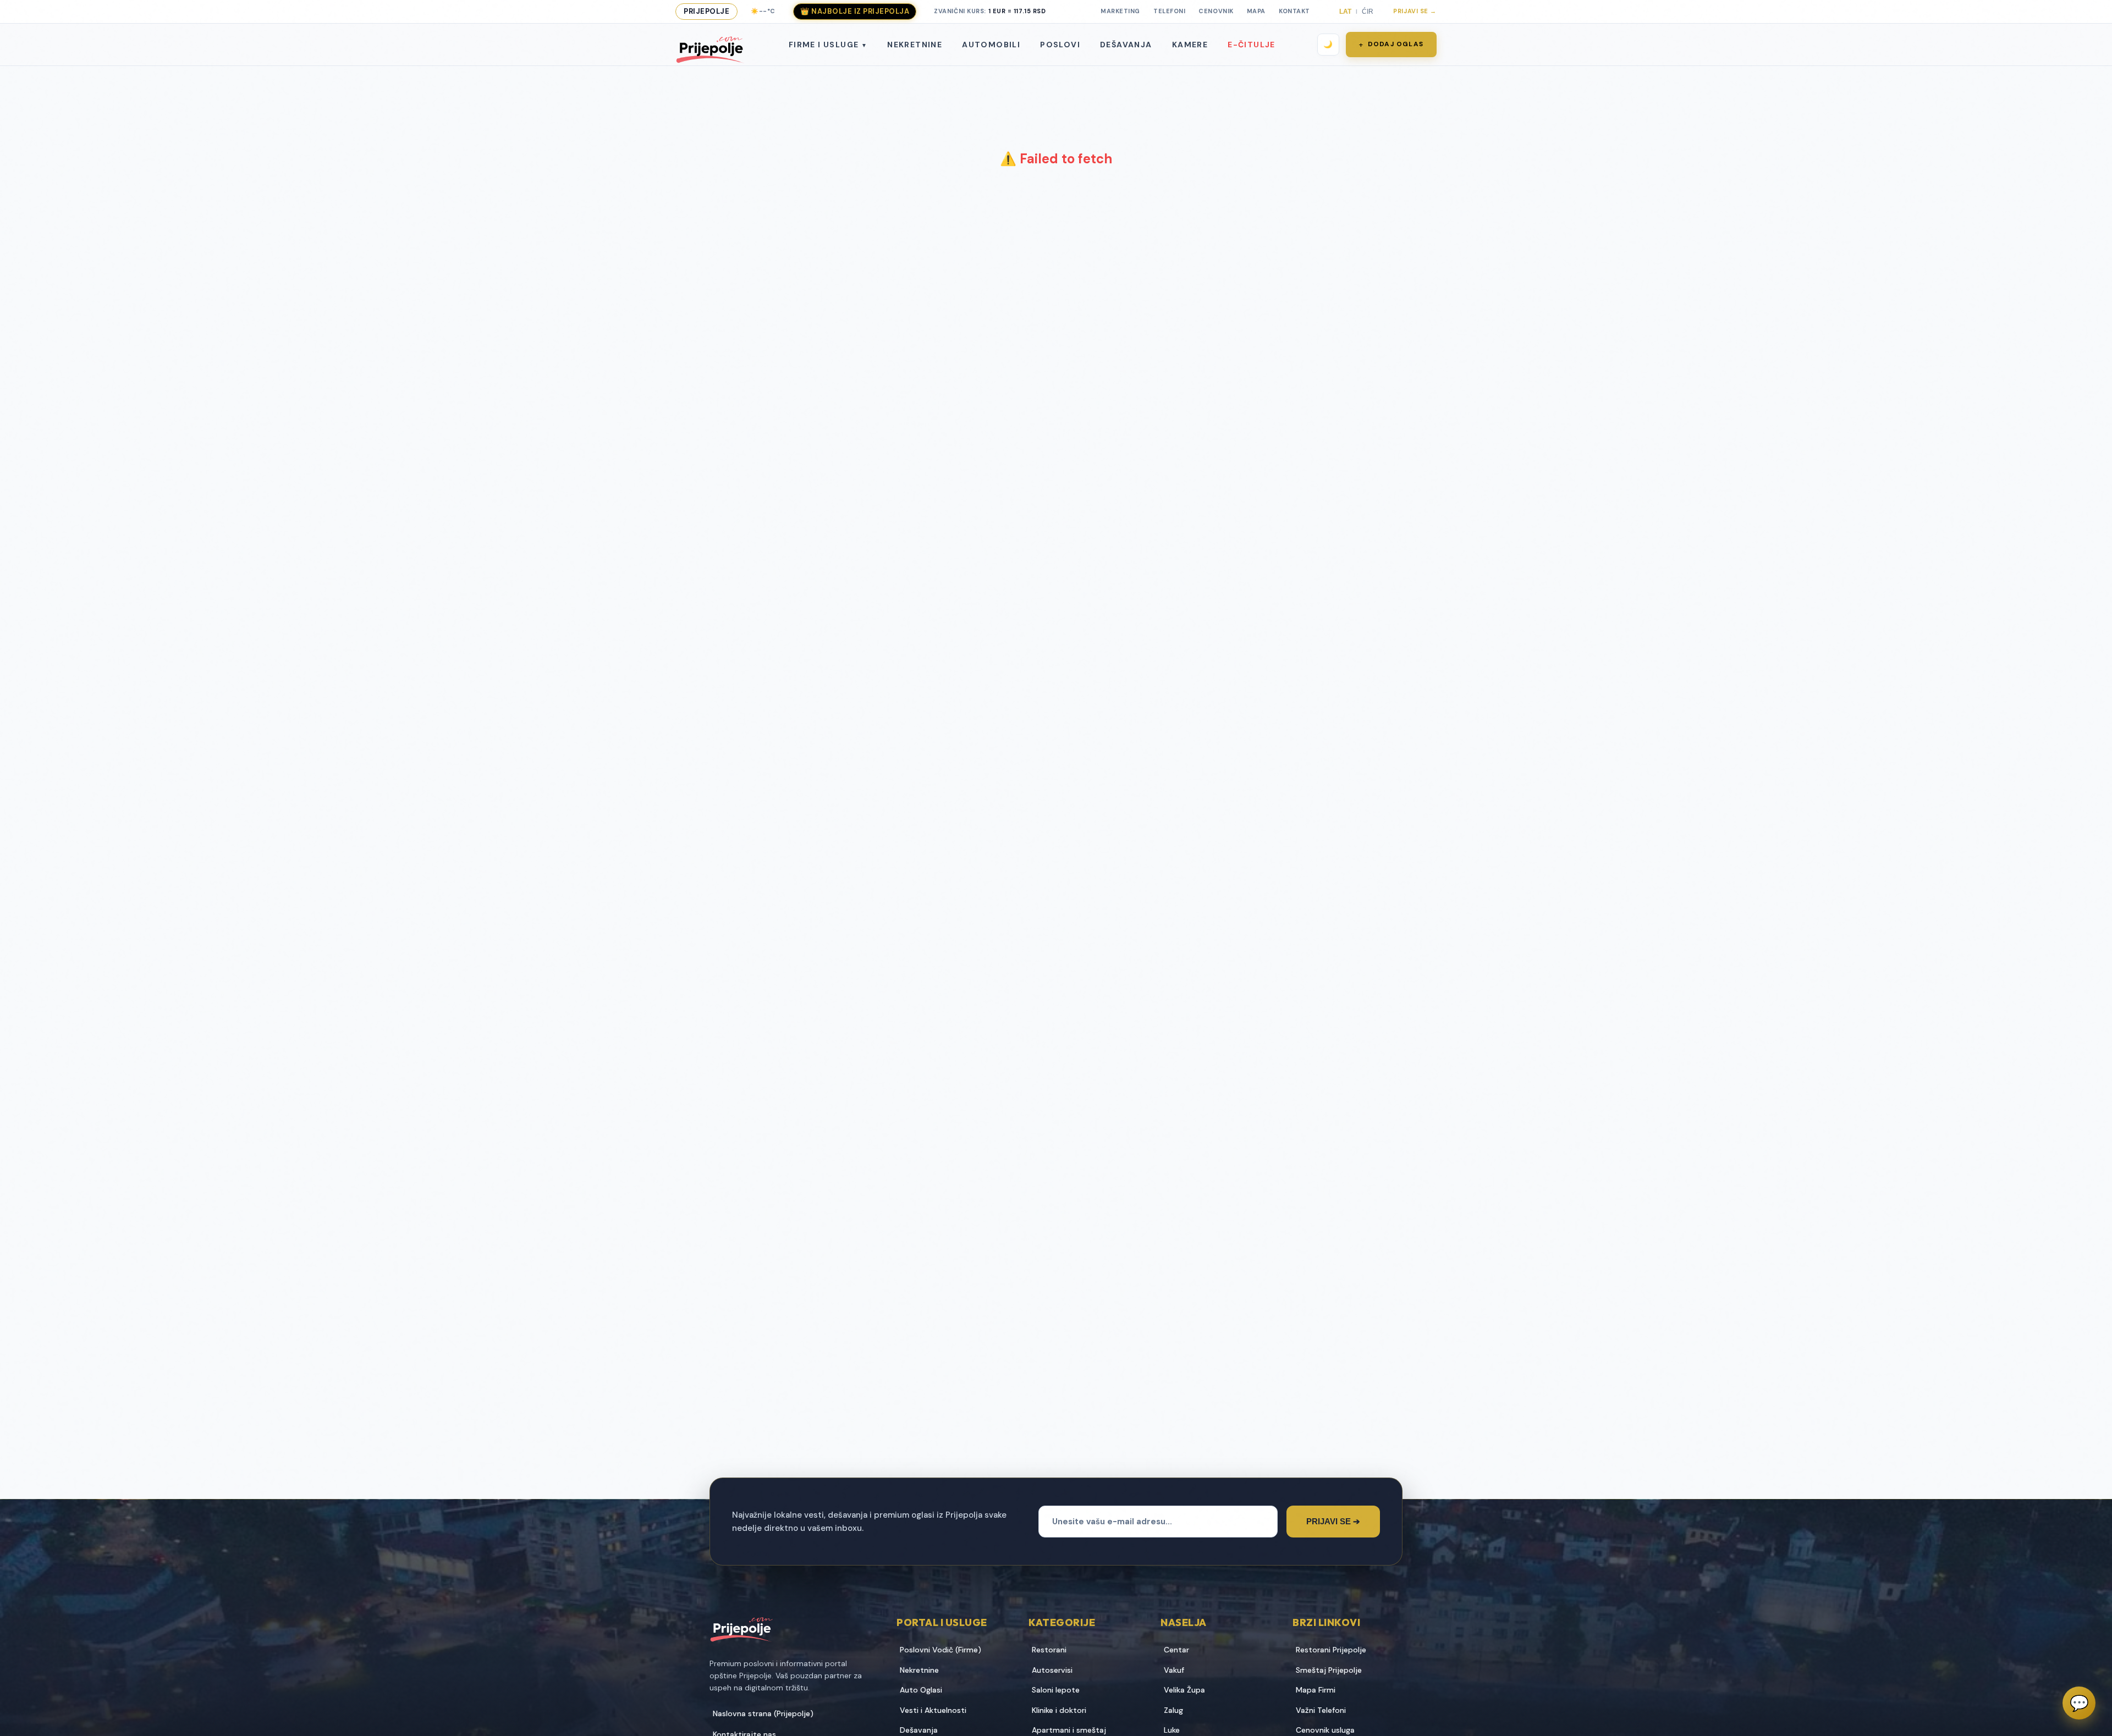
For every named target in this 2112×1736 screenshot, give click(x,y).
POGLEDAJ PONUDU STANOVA (1154, 1002)
